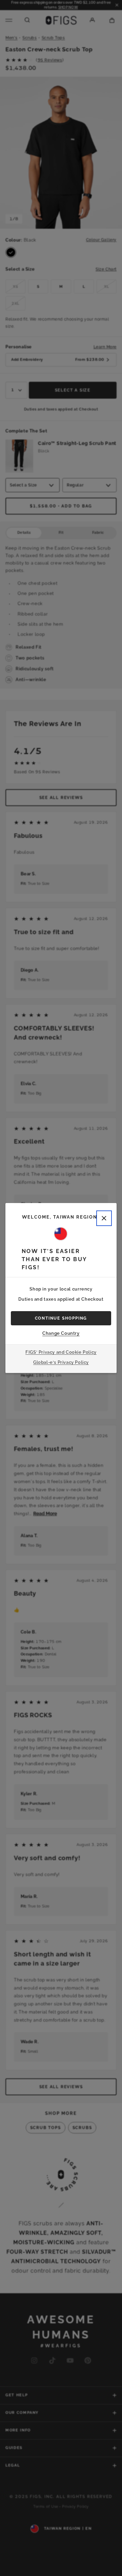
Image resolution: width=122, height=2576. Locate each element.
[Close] (104, 1218)
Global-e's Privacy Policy (61, 1362)
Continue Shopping (61, 1318)
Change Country (61, 1333)
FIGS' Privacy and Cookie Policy (61, 1352)
